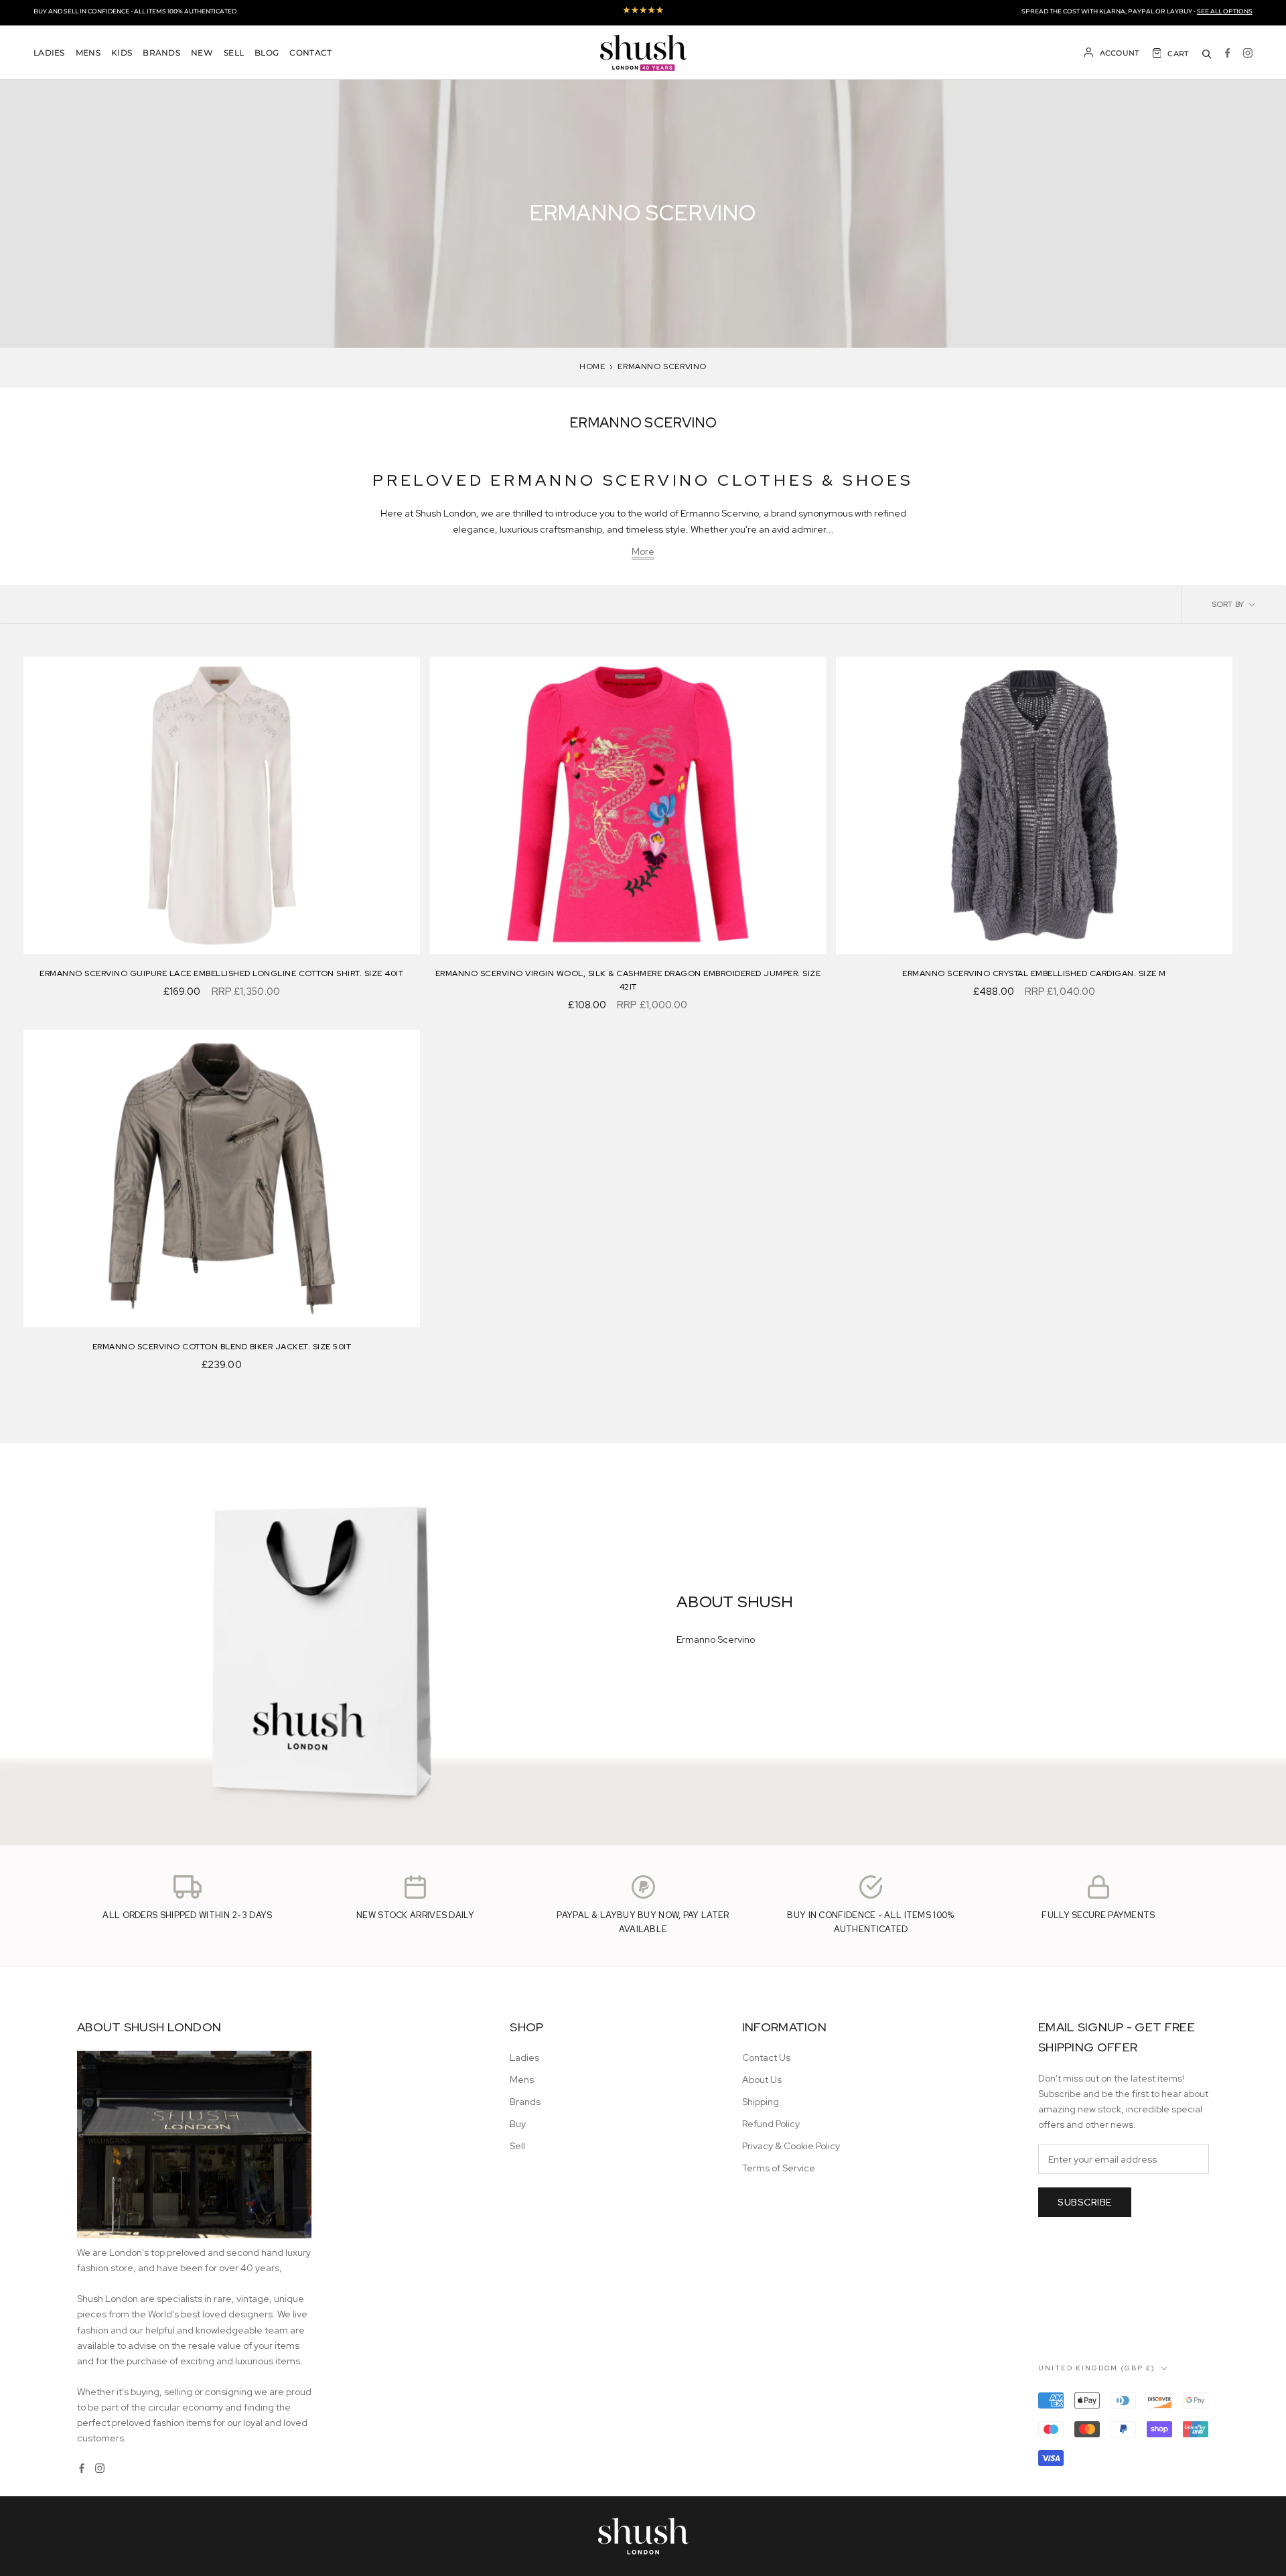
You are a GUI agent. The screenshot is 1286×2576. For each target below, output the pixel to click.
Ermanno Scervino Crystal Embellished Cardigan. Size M (1034, 973)
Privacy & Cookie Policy (791, 2146)
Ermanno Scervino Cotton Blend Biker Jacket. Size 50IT (222, 1347)
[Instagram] (1248, 53)
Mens (88, 53)
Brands (161, 53)
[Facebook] (1227, 53)
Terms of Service (779, 2168)
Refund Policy (771, 2124)
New (202, 53)
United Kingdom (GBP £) (1097, 2368)
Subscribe (1085, 2202)
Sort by (1229, 604)
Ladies (49, 53)
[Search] (1207, 53)
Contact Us (766, 2057)
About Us (762, 2080)
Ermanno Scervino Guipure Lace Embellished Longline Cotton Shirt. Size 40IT (221, 973)
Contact (310, 53)
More (643, 551)
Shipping (761, 2102)
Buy (518, 2124)
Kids (122, 53)
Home (592, 366)
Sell (234, 53)
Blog (267, 53)
